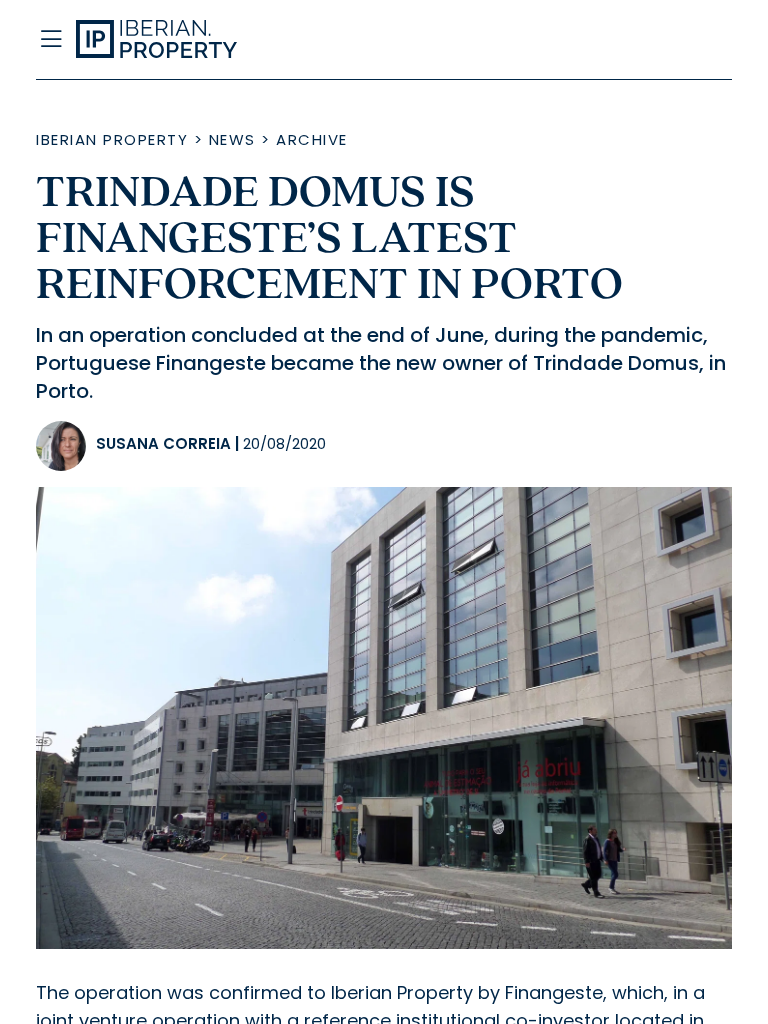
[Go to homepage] (288, 40)
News (232, 139)
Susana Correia (163, 443)
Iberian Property (112, 139)
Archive (312, 139)
